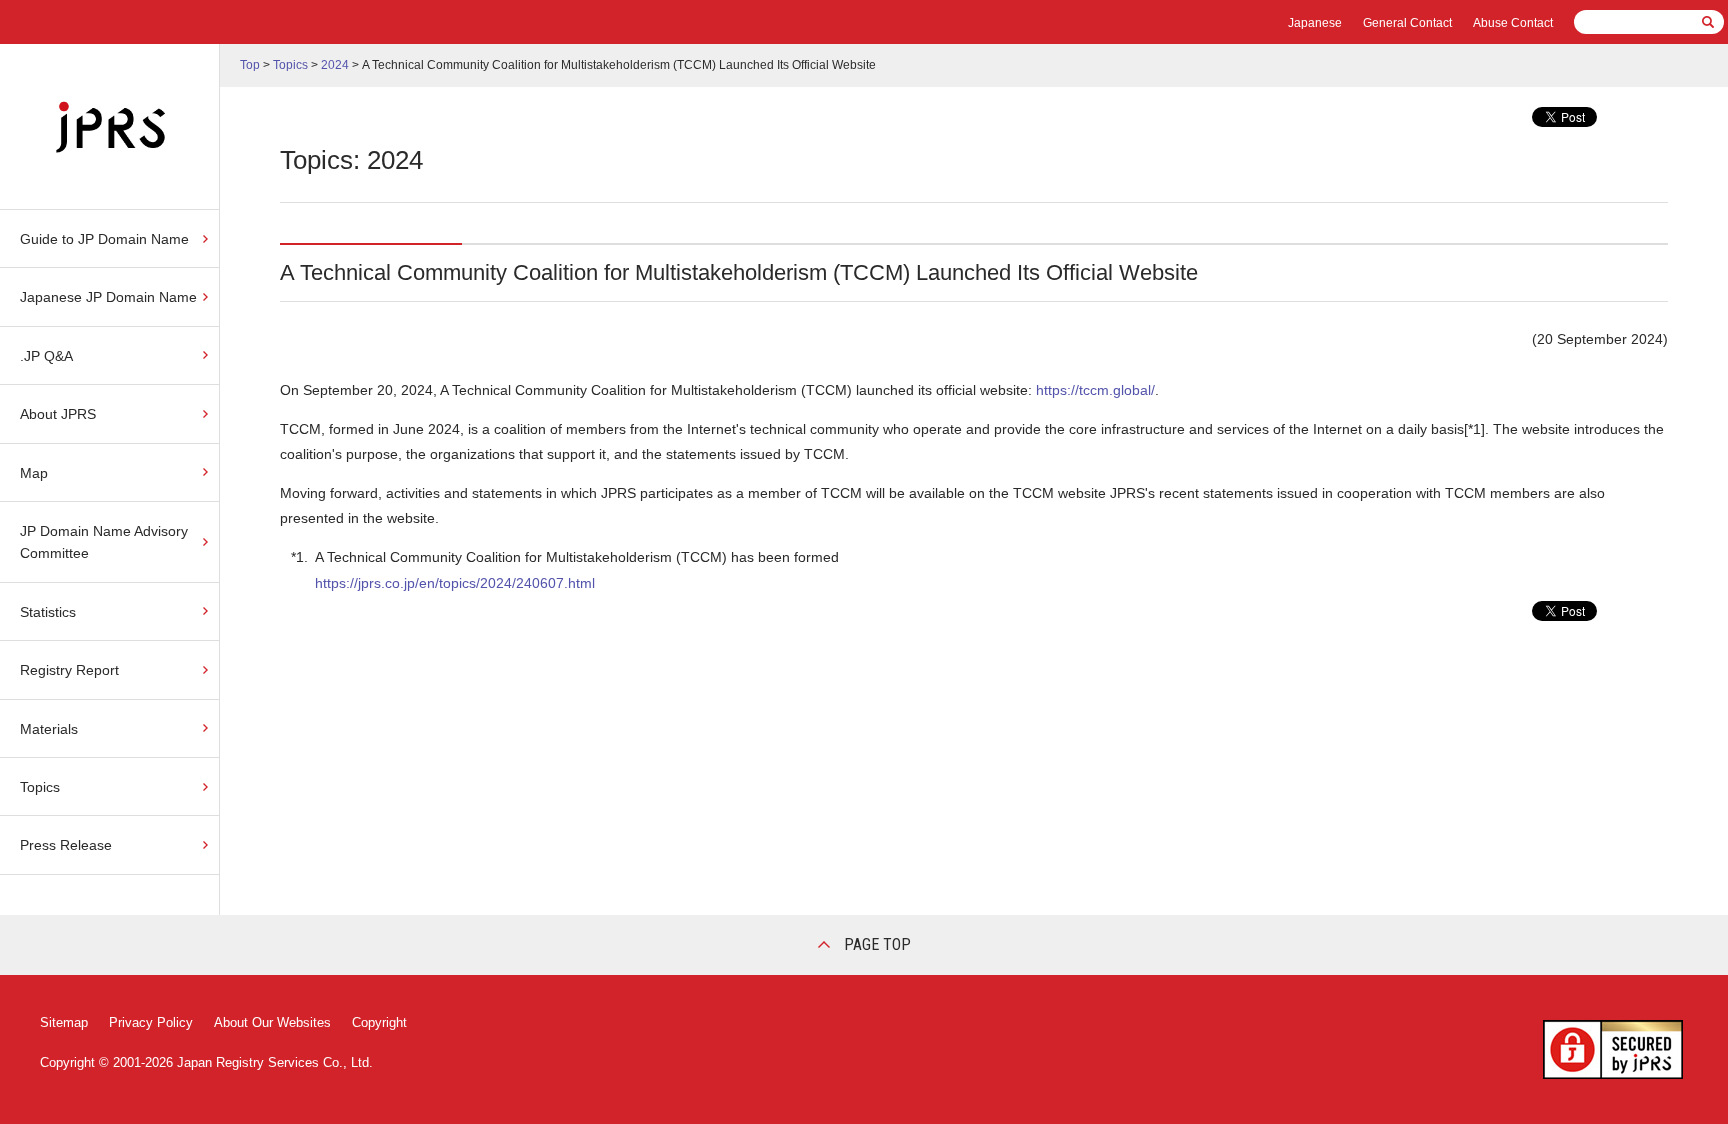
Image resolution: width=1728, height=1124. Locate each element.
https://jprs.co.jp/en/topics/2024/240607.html (455, 583)
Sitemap (64, 1022)
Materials (49, 729)
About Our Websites (272, 1022)
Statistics (48, 612)
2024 (335, 65)
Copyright (379, 1022)
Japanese (1315, 23)
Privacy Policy (151, 1022)
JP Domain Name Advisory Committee (104, 542)
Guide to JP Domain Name (104, 239)
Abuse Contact (1513, 23)
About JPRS (58, 414)
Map (34, 473)
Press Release (66, 845)
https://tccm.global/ (1095, 390)
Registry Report (69, 670)
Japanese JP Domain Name (108, 297)
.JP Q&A (46, 356)
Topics (40, 787)
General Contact (1407, 23)
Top (250, 65)
